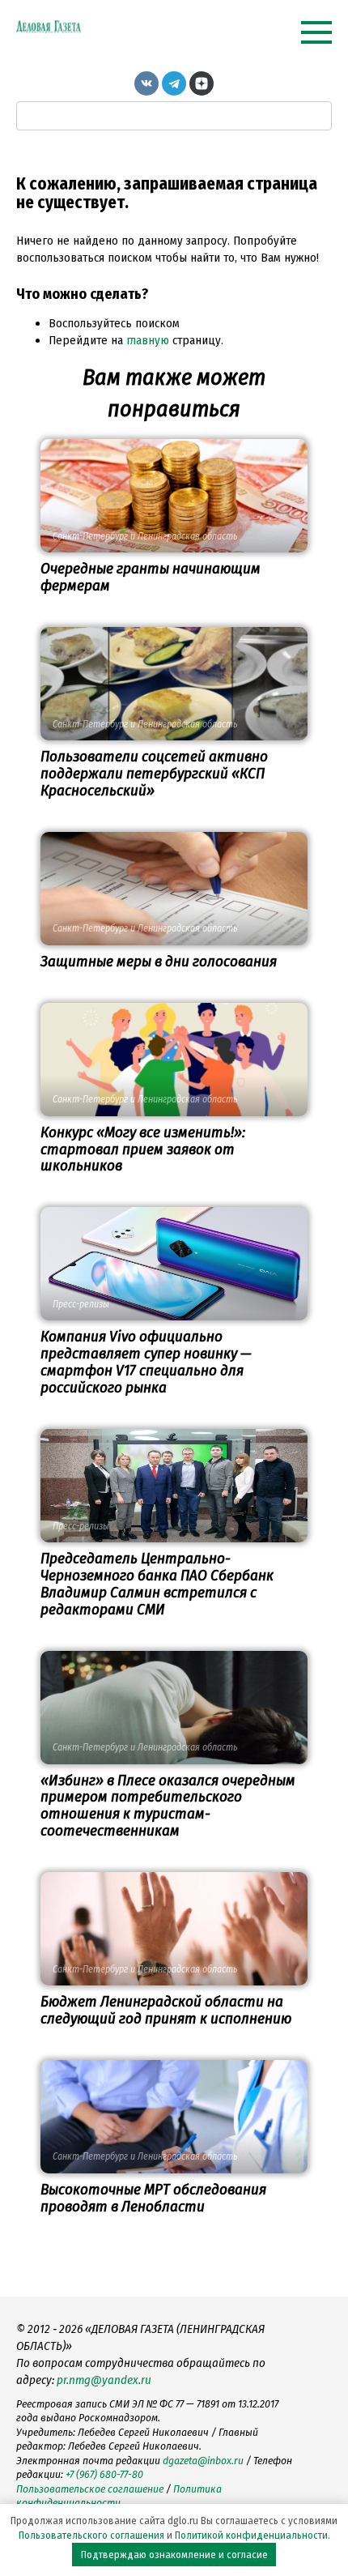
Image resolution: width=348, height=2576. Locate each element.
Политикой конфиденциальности (251, 2535)
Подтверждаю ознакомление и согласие (174, 2555)
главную (148, 340)
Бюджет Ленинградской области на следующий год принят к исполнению (166, 2010)
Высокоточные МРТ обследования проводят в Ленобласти (153, 2198)
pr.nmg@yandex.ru (104, 2380)
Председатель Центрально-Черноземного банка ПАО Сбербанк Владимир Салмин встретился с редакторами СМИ (157, 1584)
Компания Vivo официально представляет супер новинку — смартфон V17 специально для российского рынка (146, 1362)
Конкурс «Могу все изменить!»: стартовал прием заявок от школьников (143, 1149)
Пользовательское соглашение (90, 2489)
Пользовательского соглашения (91, 2535)
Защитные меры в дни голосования (159, 961)
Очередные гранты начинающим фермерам (151, 577)
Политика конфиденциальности (119, 2496)
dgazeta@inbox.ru (203, 2461)
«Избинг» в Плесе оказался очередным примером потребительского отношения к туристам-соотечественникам (168, 1806)
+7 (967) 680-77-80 (104, 2474)
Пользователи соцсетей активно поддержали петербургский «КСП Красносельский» (154, 773)
